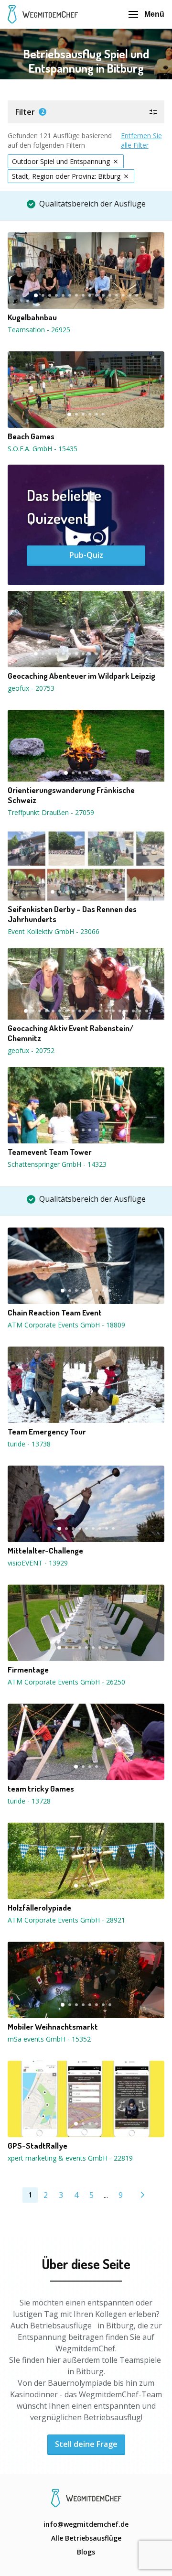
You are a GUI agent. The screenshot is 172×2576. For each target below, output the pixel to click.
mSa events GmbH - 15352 (49, 2039)
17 (133, 1011)
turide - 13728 (29, 1801)
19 (147, 1011)
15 (130, 295)
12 (110, 295)
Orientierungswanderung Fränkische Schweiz (71, 795)
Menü (154, 14)
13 (117, 295)
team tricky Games (41, 1789)
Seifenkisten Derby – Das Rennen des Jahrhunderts (72, 914)
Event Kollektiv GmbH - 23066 (54, 931)
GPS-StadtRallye (38, 2146)
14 (123, 295)
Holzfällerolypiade (39, 1908)
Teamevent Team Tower (50, 1152)
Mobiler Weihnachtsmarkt (53, 2027)
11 (103, 295)
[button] (86, 112)
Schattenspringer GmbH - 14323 (57, 1164)
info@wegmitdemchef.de (86, 2524)
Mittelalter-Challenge (45, 1551)
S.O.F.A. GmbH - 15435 (43, 449)
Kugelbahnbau (32, 317)
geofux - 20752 (31, 1050)
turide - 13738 (29, 1444)
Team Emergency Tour (47, 1432)
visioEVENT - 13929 (38, 1563)
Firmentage (28, 1670)
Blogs (86, 2552)
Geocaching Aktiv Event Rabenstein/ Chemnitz (70, 1033)
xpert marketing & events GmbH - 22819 (70, 2158)
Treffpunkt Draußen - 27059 (51, 812)
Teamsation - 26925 (39, 330)
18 (140, 1011)
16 (137, 295)
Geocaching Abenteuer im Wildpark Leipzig (81, 676)
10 (97, 295)
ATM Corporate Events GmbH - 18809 (66, 1325)
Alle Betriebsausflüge (86, 2538)
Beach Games (31, 436)
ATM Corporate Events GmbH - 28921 (66, 1920)
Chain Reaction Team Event (55, 1313)
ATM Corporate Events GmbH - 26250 (66, 1682)
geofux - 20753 (31, 688)
